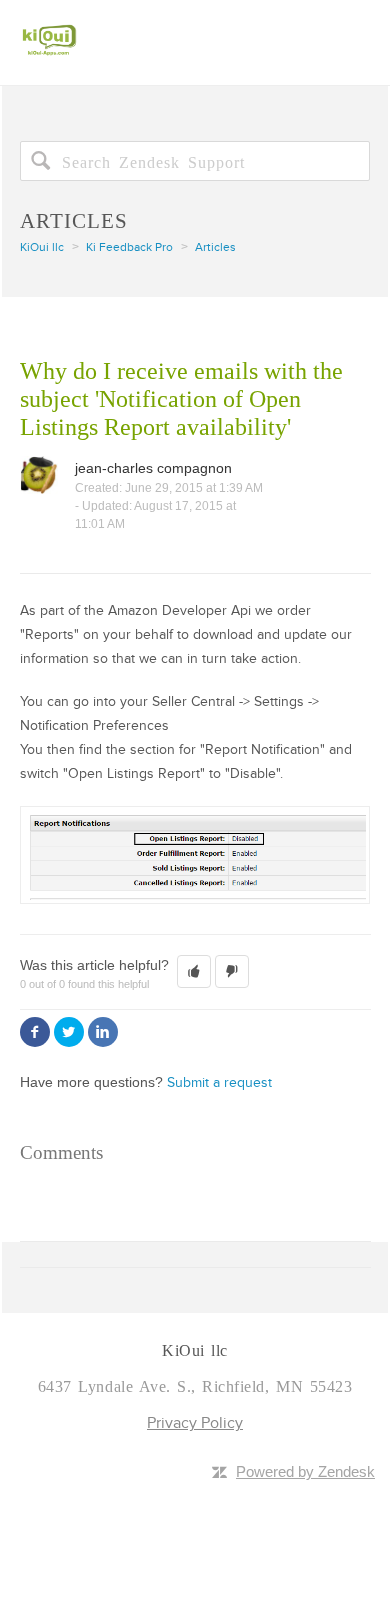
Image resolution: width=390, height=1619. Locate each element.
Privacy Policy (195, 1423)
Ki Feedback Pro (129, 247)
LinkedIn (103, 1032)
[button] (194, 971)
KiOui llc (42, 247)
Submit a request (219, 1082)
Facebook (35, 1032)
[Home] (49, 28)
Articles (215, 247)
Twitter (69, 1032)
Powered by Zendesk (305, 1471)
